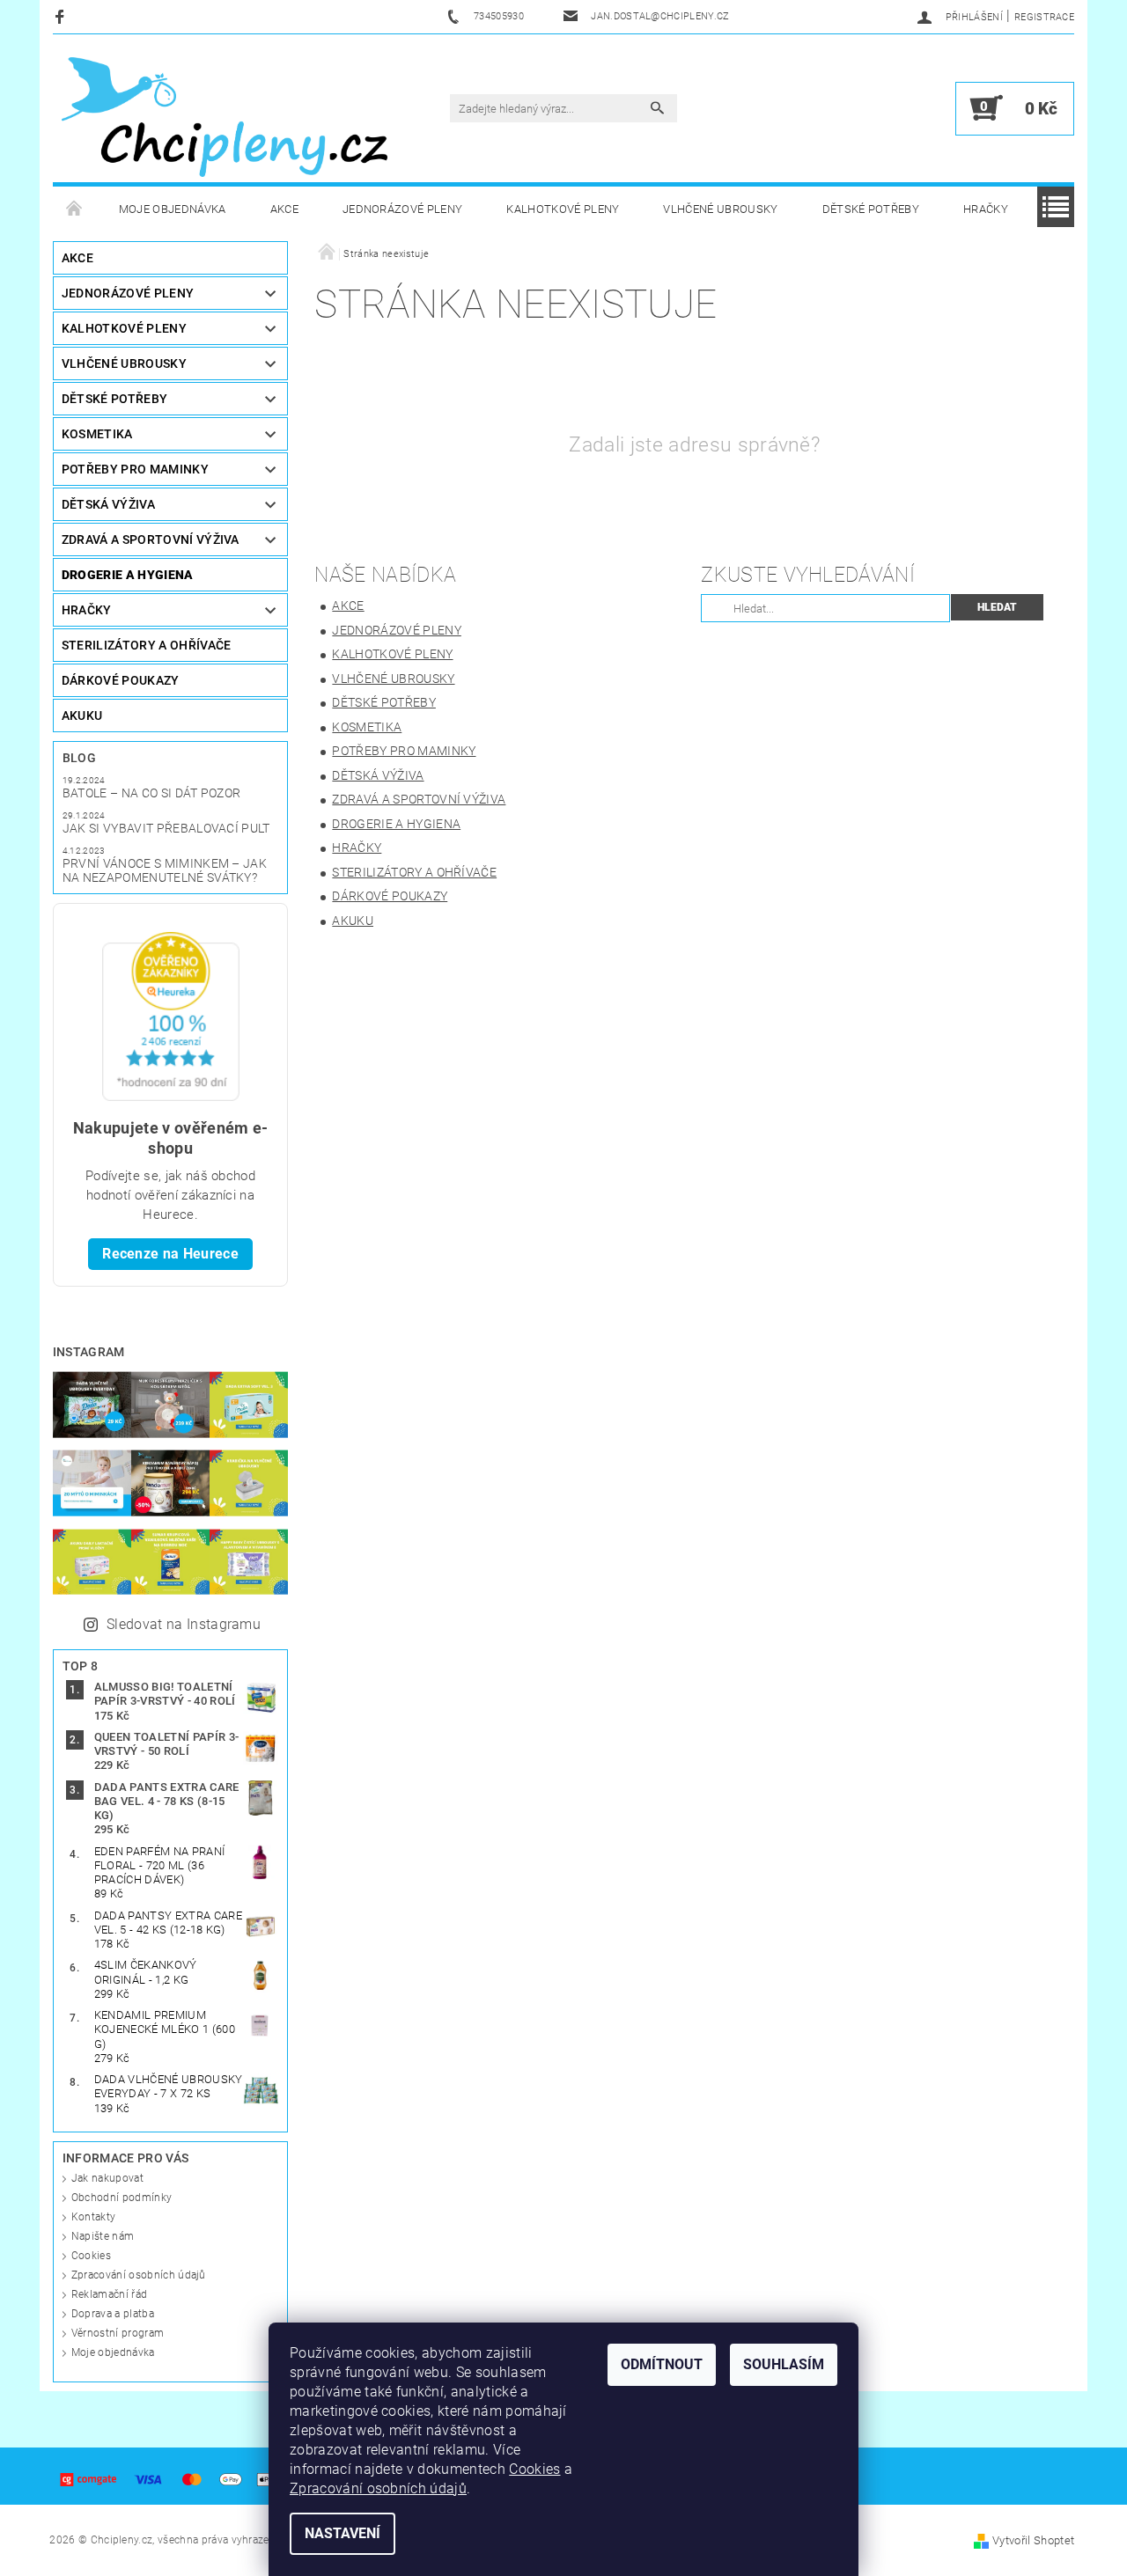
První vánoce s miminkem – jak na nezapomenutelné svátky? (165, 870)
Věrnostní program (118, 2333)
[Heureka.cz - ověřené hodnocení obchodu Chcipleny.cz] (171, 1015)
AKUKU (82, 716)
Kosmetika (97, 434)
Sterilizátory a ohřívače (147, 645)
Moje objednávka (173, 209)
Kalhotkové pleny (563, 209)
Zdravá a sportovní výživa (151, 539)
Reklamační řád (109, 2294)
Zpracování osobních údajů (139, 2275)
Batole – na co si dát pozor (152, 793)
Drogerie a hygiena (128, 575)
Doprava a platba (113, 2314)
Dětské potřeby (871, 209)
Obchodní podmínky (122, 2198)
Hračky (986, 209)
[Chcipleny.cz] (225, 117)
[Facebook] (62, 16)
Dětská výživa (108, 504)
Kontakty (94, 2217)
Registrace (1044, 17)
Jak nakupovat (107, 2178)
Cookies (91, 2256)
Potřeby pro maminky (135, 469)
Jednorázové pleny (402, 209)
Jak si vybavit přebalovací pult (166, 828)
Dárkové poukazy (121, 680)
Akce (284, 209)
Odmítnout (662, 2364)
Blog (79, 758)
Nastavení (343, 2533)
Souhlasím (784, 2364)
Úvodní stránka (75, 209)
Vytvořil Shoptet (1033, 2540)
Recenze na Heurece (170, 1254)
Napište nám (103, 2236)
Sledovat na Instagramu (184, 1624)
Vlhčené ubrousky (720, 209)
